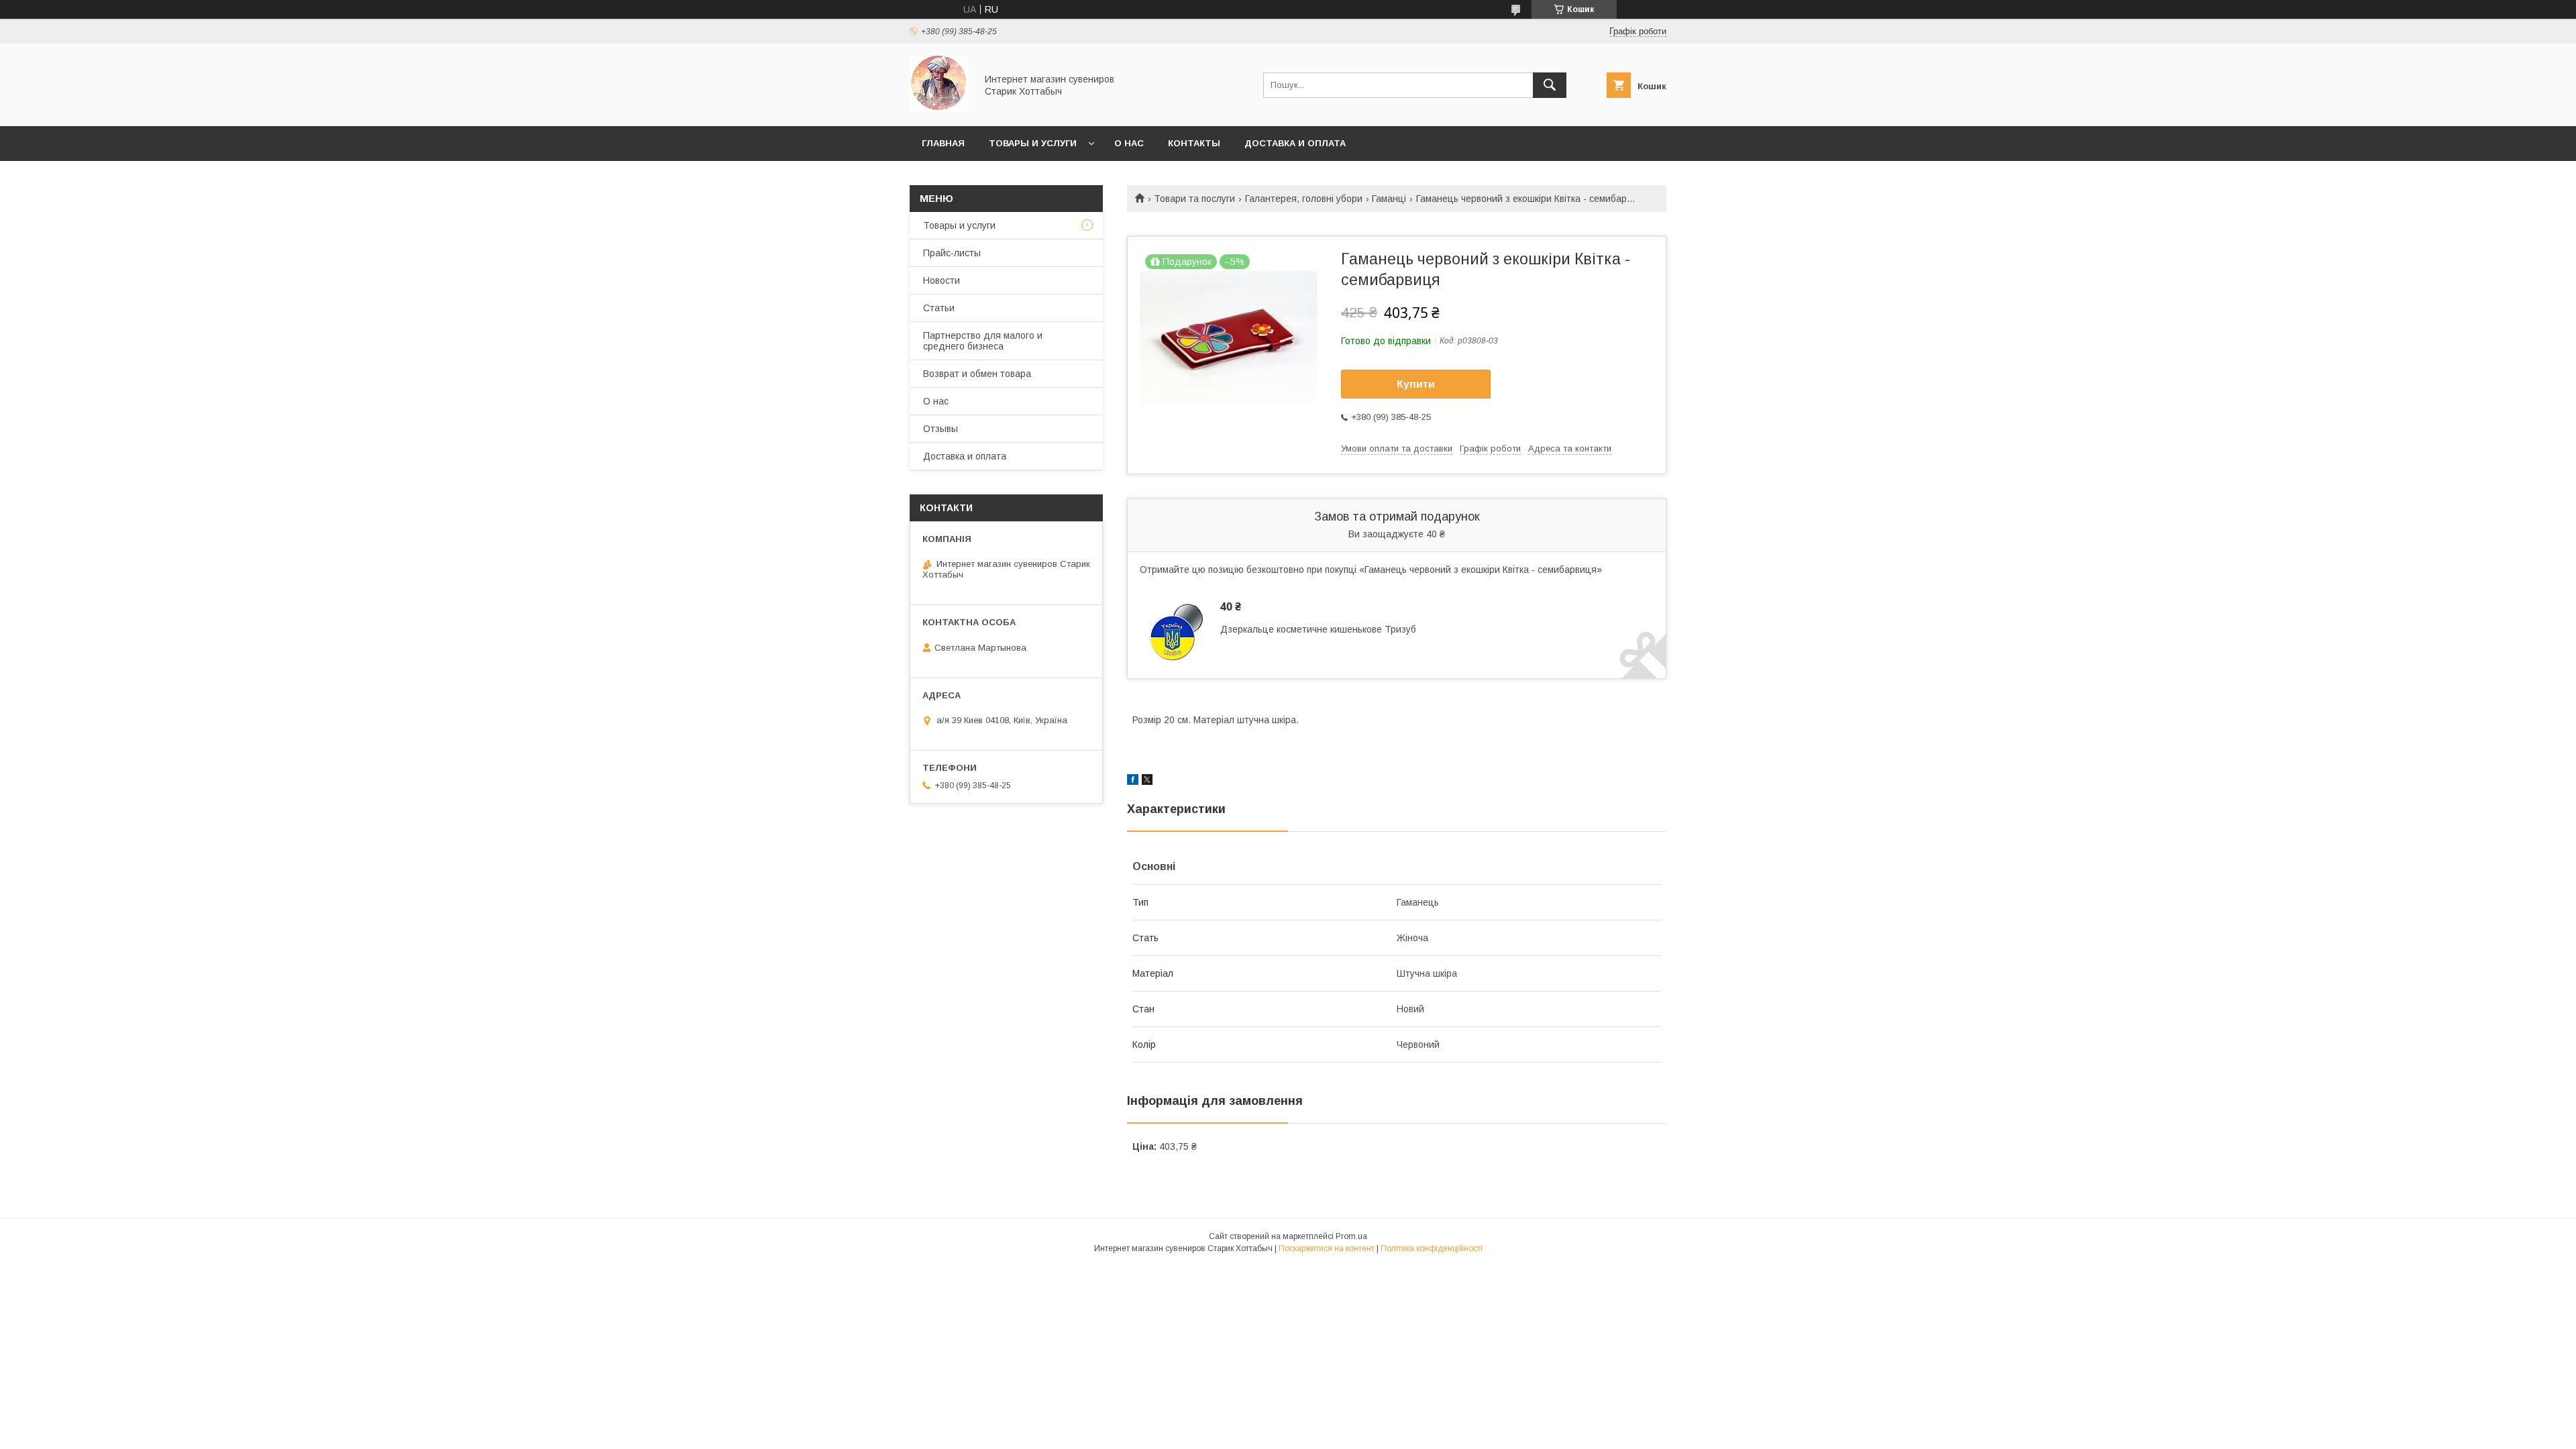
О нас (1129, 143)
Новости (942, 280)
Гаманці (1389, 199)
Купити (1416, 384)
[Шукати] (1550, 85)
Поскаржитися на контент (1327, 1248)
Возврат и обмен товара (977, 374)
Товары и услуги (1033, 143)
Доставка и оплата (1295, 143)
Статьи (939, 308)
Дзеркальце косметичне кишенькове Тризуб (1318, 629)
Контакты (1194, 143)
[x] (1147, 782)
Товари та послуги (1194, 199)
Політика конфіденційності (1432, 1248)
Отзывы (941, 429)
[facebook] (1133, 782)
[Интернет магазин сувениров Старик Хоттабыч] (939, 109)
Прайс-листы (952, 253)
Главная (943, 143)
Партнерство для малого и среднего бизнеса (983, 341)
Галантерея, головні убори (1304, 199)
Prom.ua (1351, 1236)
